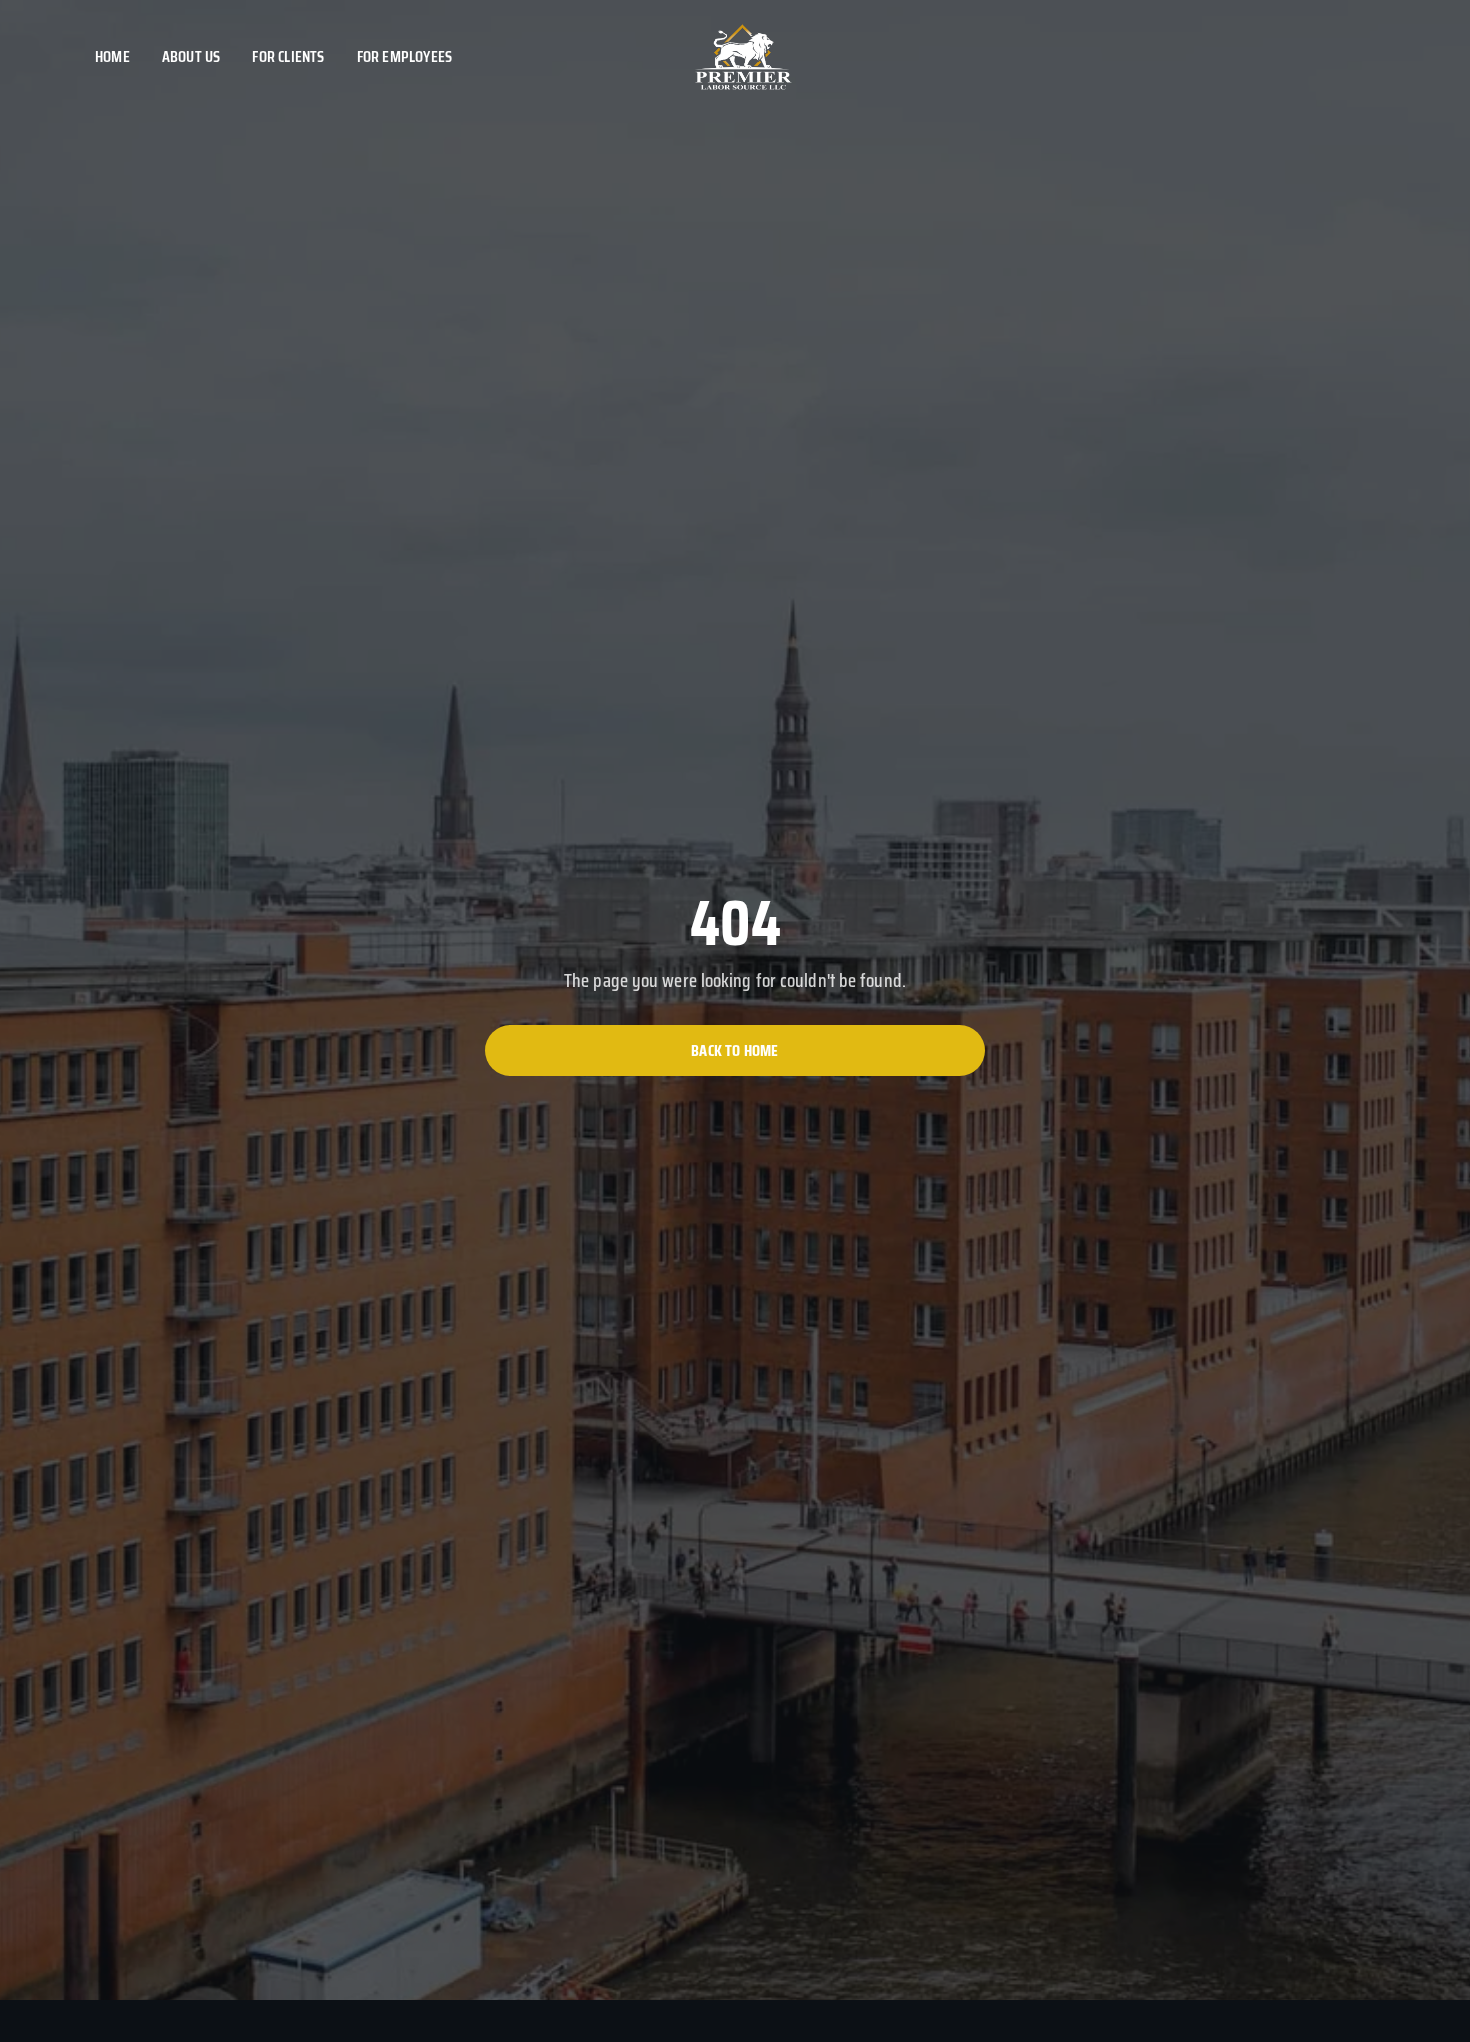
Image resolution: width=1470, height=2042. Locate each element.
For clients (288, 56)
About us (191, 56)
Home (112, 56)
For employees (405, 56)
